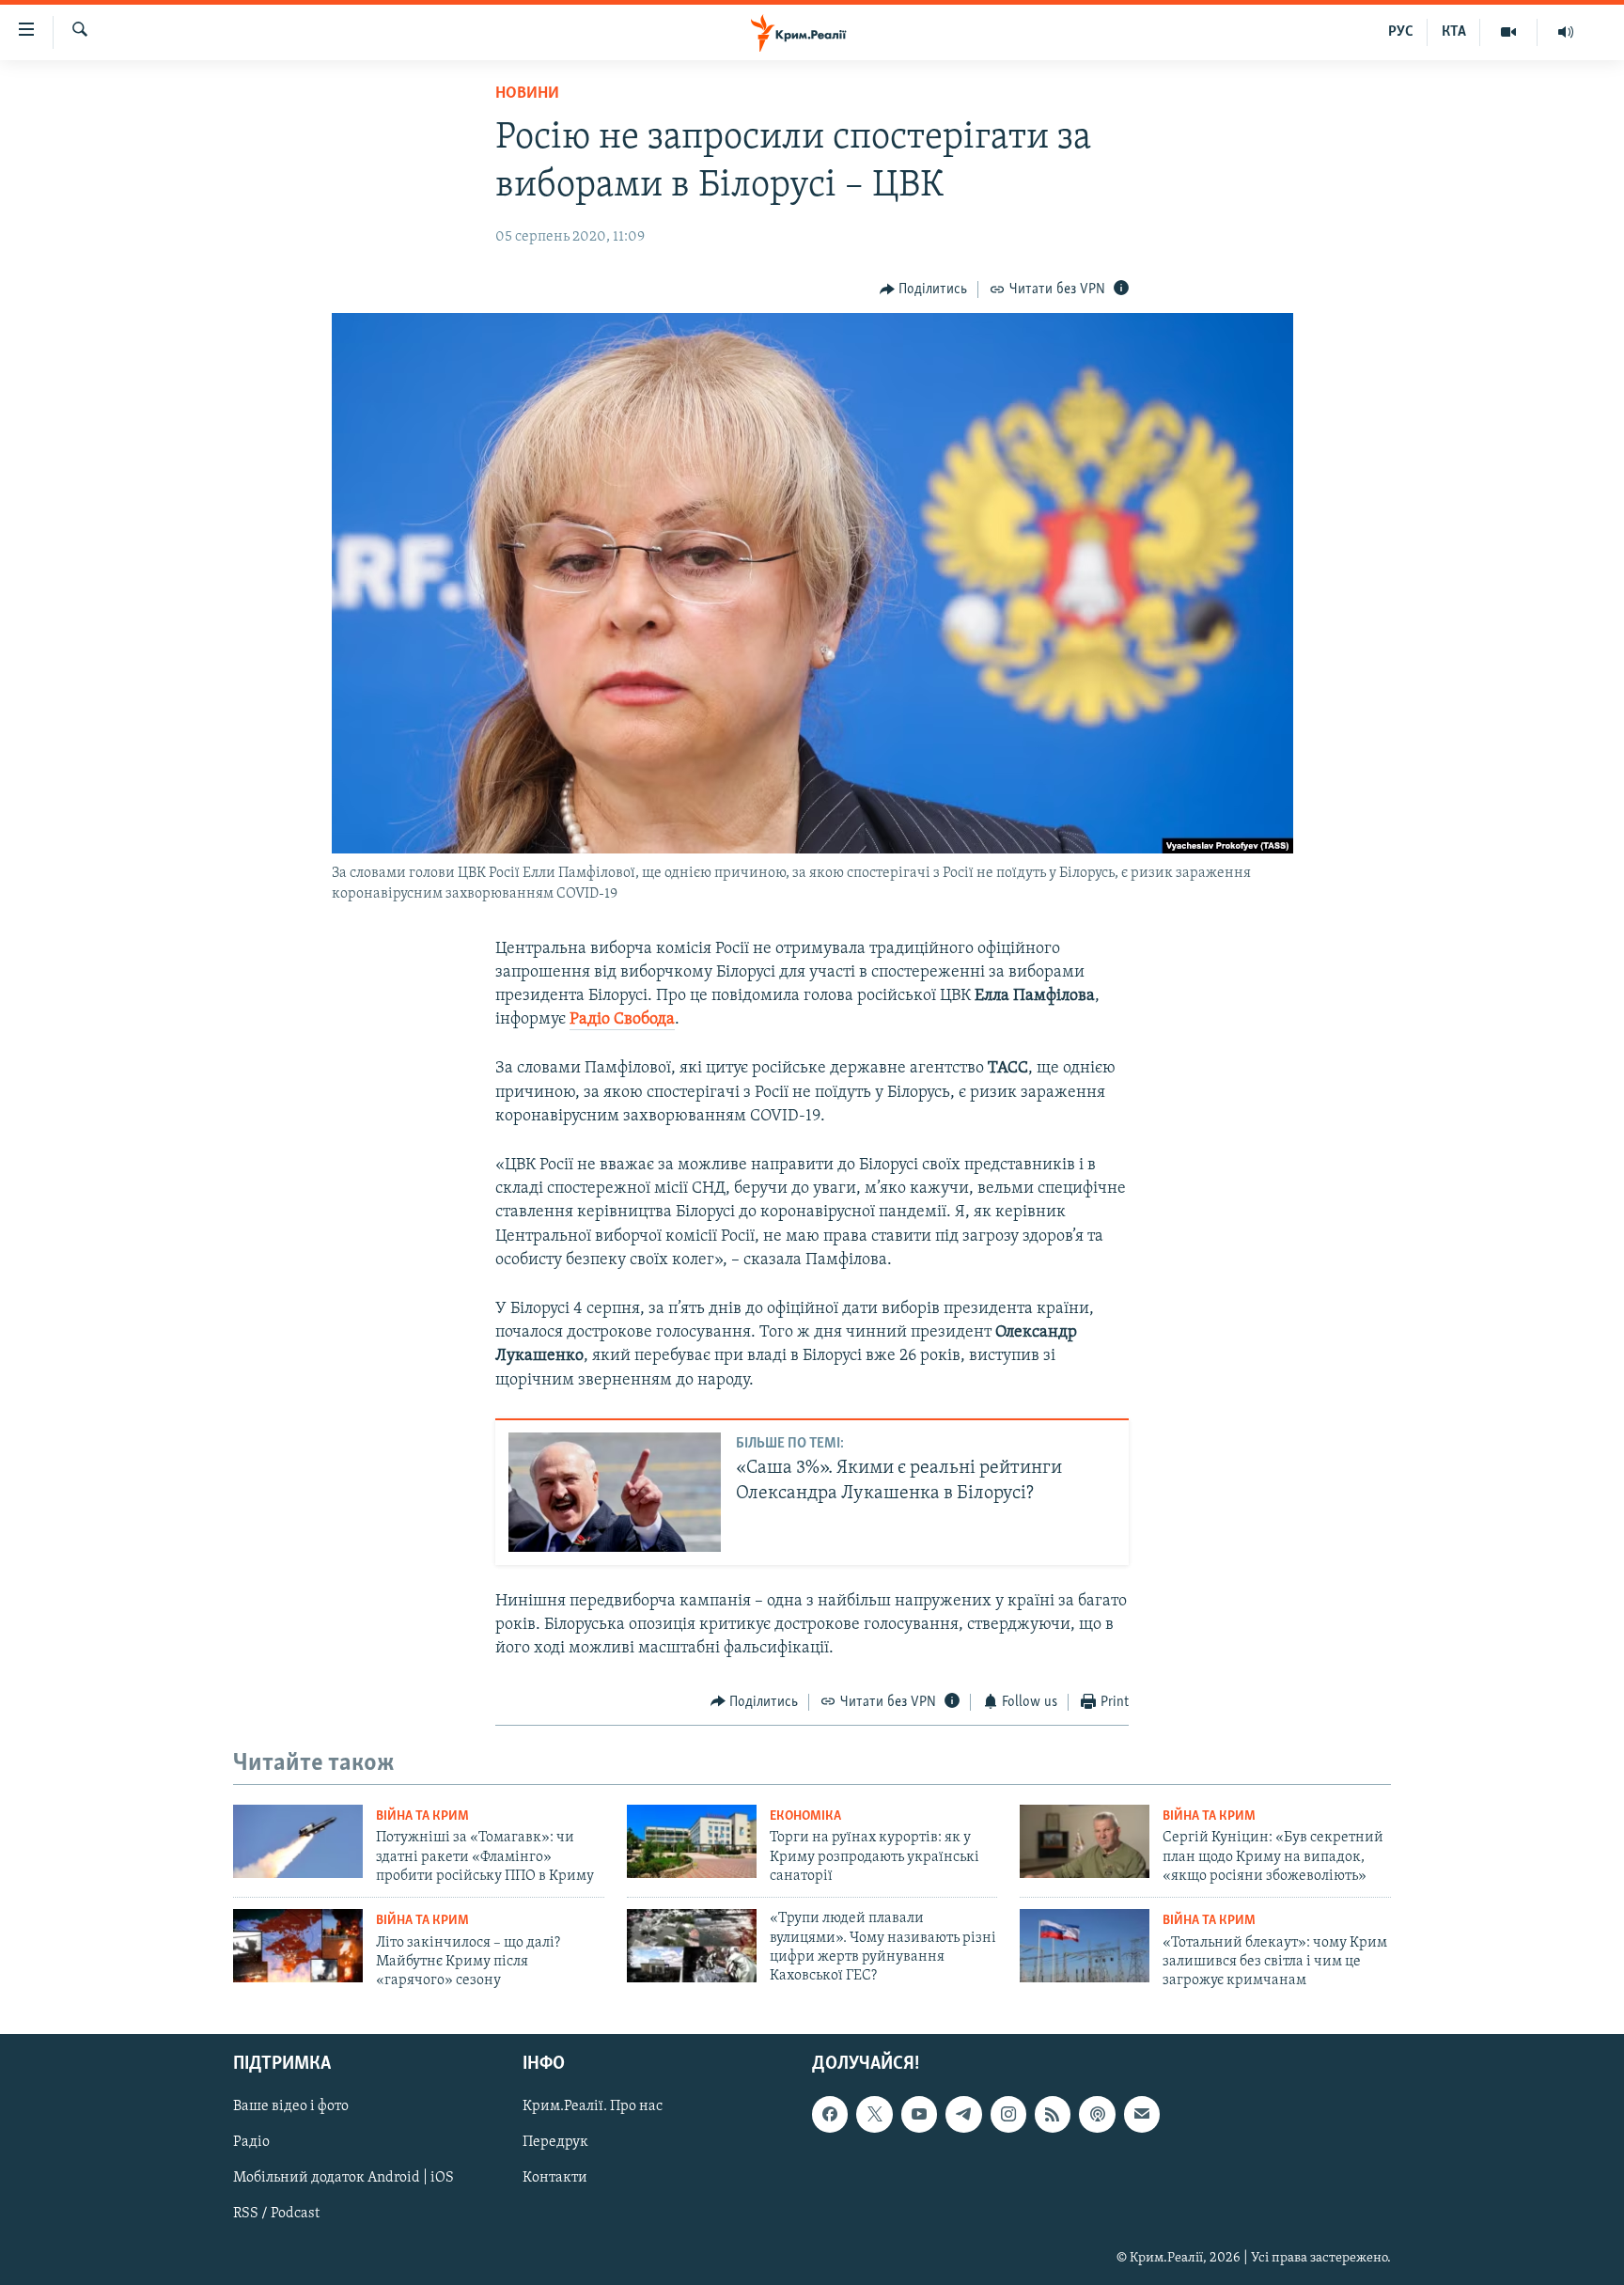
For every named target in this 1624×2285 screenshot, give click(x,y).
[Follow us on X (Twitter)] (874, 2114)
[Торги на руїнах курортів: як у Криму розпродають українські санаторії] (692, 1841)
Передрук (555, 2142)
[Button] (924, 290)
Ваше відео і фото (291, 2106)
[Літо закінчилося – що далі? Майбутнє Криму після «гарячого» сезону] (298, 1946)
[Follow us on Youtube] (919, 2114)
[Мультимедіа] (1509, 32)
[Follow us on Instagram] (1008, 2114)
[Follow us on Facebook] (830, 2114)
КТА (1454, 32)
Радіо (251, 2142)
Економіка (805, 1816)
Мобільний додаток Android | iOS (344, 2178)
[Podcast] (1097, 2114)
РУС (1401, 32)
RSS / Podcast (276, 2214)
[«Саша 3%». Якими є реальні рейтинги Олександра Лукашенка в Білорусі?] (615, 1492)
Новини (527, 94)
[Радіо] (1566, 32)
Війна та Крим (422, 1816)
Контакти (555, 2178)
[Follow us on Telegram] (963, 2114)
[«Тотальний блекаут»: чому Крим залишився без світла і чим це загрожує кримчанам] (1085, 1946)
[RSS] (1053, 2114)
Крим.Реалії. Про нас (593, 2106)
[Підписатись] (1142, 2114)
